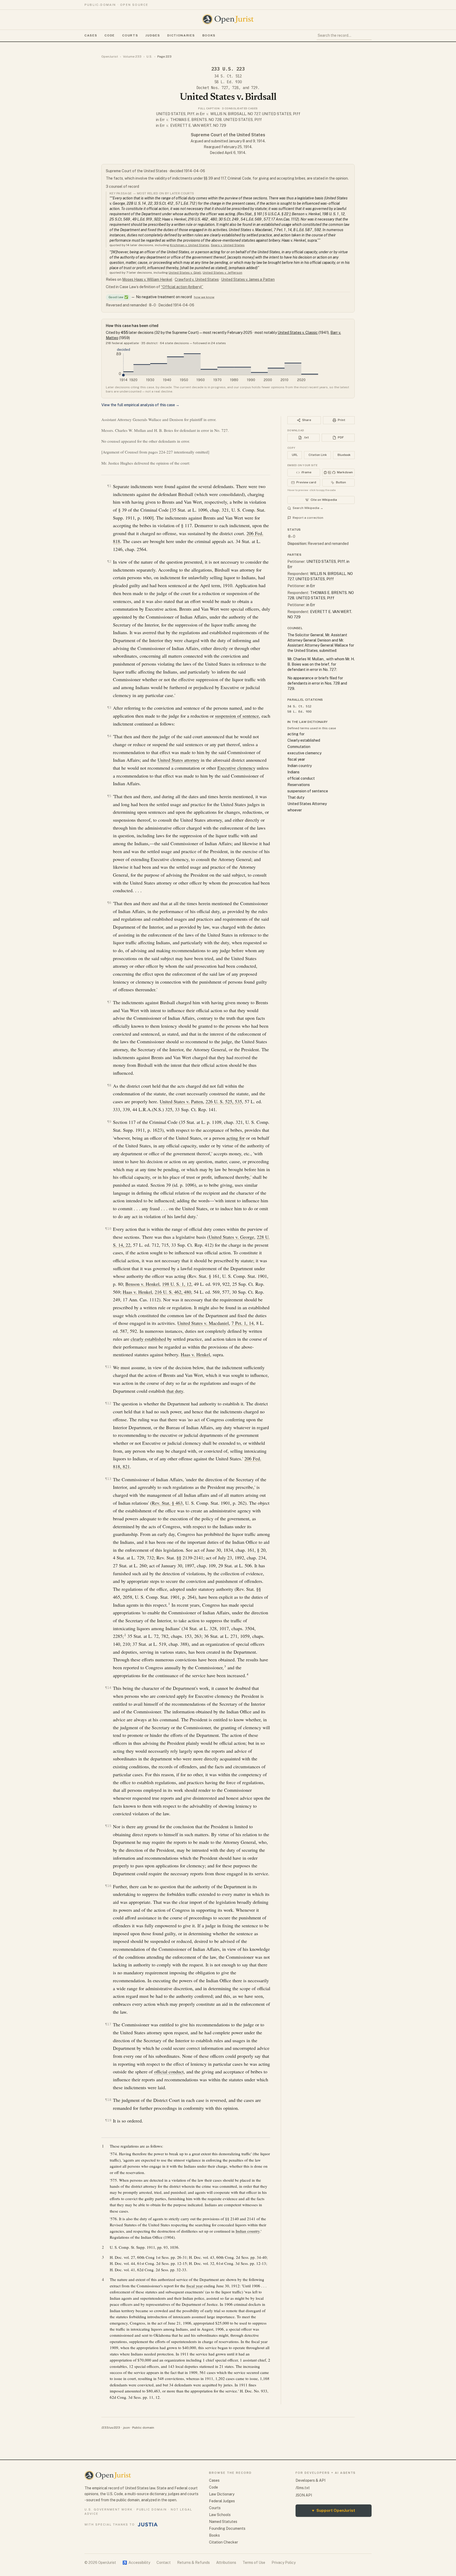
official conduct (169, 2072)
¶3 (109, 707)
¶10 (108, 1229)
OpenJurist (110, 57)
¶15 (108, 1826)
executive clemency (304, 753)
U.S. (149, 57)
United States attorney (179, 760)
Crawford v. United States (197, 279)
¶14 (108, 1688)
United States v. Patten (181, 1101)
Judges (153, 35)
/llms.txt (303, 2488)
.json (126, 2428)
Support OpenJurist (334, 2510)
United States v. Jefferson (222, 273)
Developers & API (310, 2480)
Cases (91, 35)
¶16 (108, 1886)
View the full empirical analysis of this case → (140, 405)
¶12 (108, 1403)
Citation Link (318, 455)
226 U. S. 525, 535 (224, 1101)
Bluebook (344, 455)
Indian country (248, 2231)
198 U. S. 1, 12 (177, 1284)
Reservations (299, 785)
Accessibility (136, 2563)
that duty (175, 1391)
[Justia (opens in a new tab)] (148, 2524)
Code (110, 35)
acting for (236, 1138)
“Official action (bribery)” (182, 287)
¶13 (108, 1479)
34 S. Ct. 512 (228, 76)
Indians (293, 772)
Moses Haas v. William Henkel (147, 279)
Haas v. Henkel (137, 1292)
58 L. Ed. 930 (228, 82)
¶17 (108, 2024)
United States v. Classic (298, 333)
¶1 (109, 486)
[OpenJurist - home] (228, 19)
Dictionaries (181, 35)
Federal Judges (222, 2501)
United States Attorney (307, 804)
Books (209, 35)
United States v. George (231, 1237)
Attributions (226, 2563)
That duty (296, 797)
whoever (295, 810)
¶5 (109, 796)
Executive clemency (236, 768)
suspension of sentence (237, 716)
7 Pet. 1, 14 (243, 1323)
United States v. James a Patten (248, 279)
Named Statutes (223, 2522)
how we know (204, 297)
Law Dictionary (222, 2494)
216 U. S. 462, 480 (173, 1292)
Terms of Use (254, 2563)
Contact (164, 2563)
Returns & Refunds (193, 2563)
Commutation (299, 747)
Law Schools (220, 2515)
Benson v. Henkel (142, 1284)
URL (295, 455)
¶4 (109, 736)
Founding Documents (227, 2528)
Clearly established (304, 740)
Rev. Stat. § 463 (167, 1503)
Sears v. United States (228, 245)
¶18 (108, 2100)
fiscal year (194, 2286)
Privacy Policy (284, 2563)
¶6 (109, 903)
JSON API (304, 2495)
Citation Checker (224, 2542)
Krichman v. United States (190, 245)
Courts (130, 35)
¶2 (109, 561)
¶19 (108, 2120)
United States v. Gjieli (185, 273)
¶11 (108, 1367)
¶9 (109, 1122)
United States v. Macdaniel (203, 1323)
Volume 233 (132, 57)
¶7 (109, 1002)
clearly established (148, 1339)
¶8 (109, 1085)
